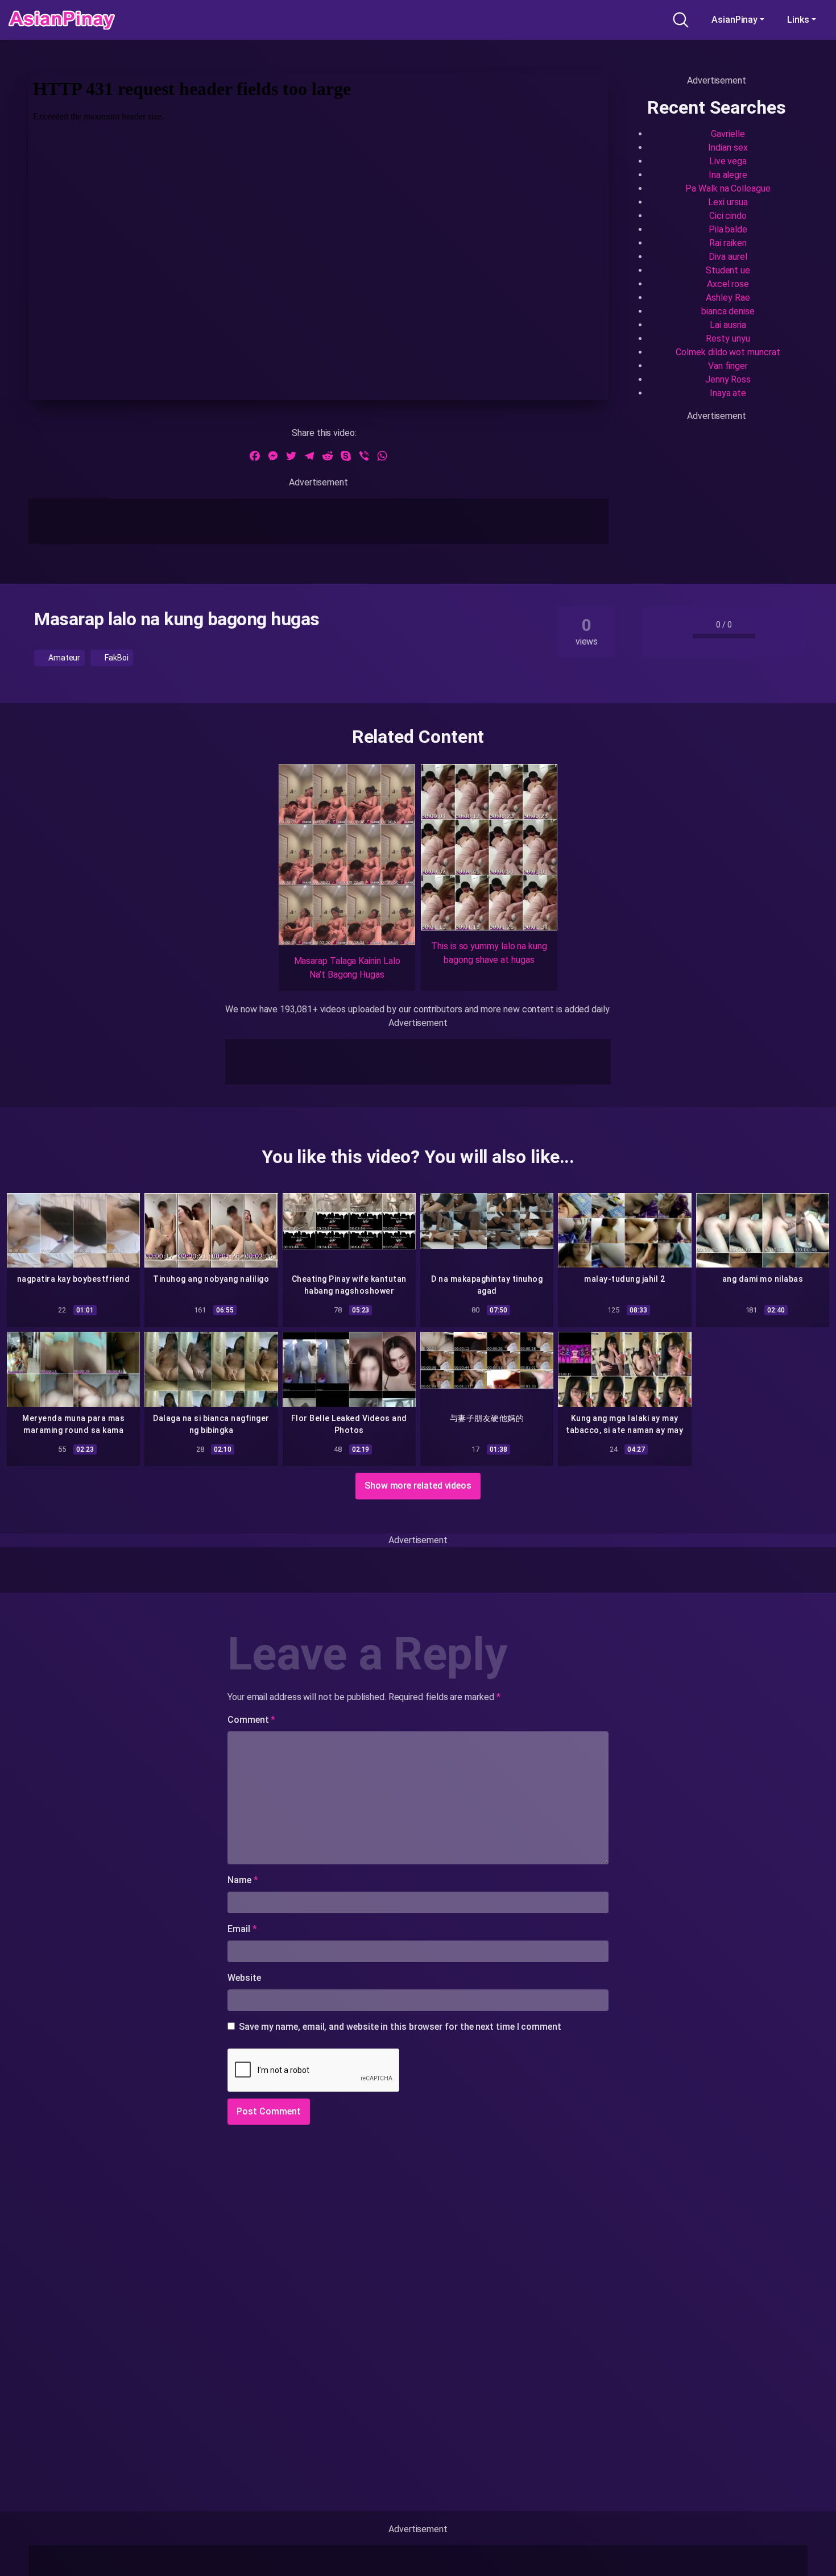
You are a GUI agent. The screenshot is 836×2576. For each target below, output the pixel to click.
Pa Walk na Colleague (728, 188)
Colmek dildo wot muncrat (728, 352)
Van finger (728, 366)
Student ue (728, 270)
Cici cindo (728, 216)
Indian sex (728, 148)
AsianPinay (734, 20)
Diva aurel (728, 257)
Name (243, 1880)
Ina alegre (728, 175)
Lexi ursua (728, 202)
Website (244, 1978)
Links (798, 20)
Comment (251, 1720)
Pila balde (728, 229)
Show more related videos (418, 1486)
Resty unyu (728, 338)
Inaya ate (728, 393)
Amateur (63, 658)
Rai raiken (728, 243)
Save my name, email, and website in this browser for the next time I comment (400, 2027)
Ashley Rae (728, 298)
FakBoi (115, 658)
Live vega (728, 161)
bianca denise (728, 311)
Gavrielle (728, 134)
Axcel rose (728, 284)
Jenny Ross (728, 379)
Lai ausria (728, 325)
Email (242, 1929)
